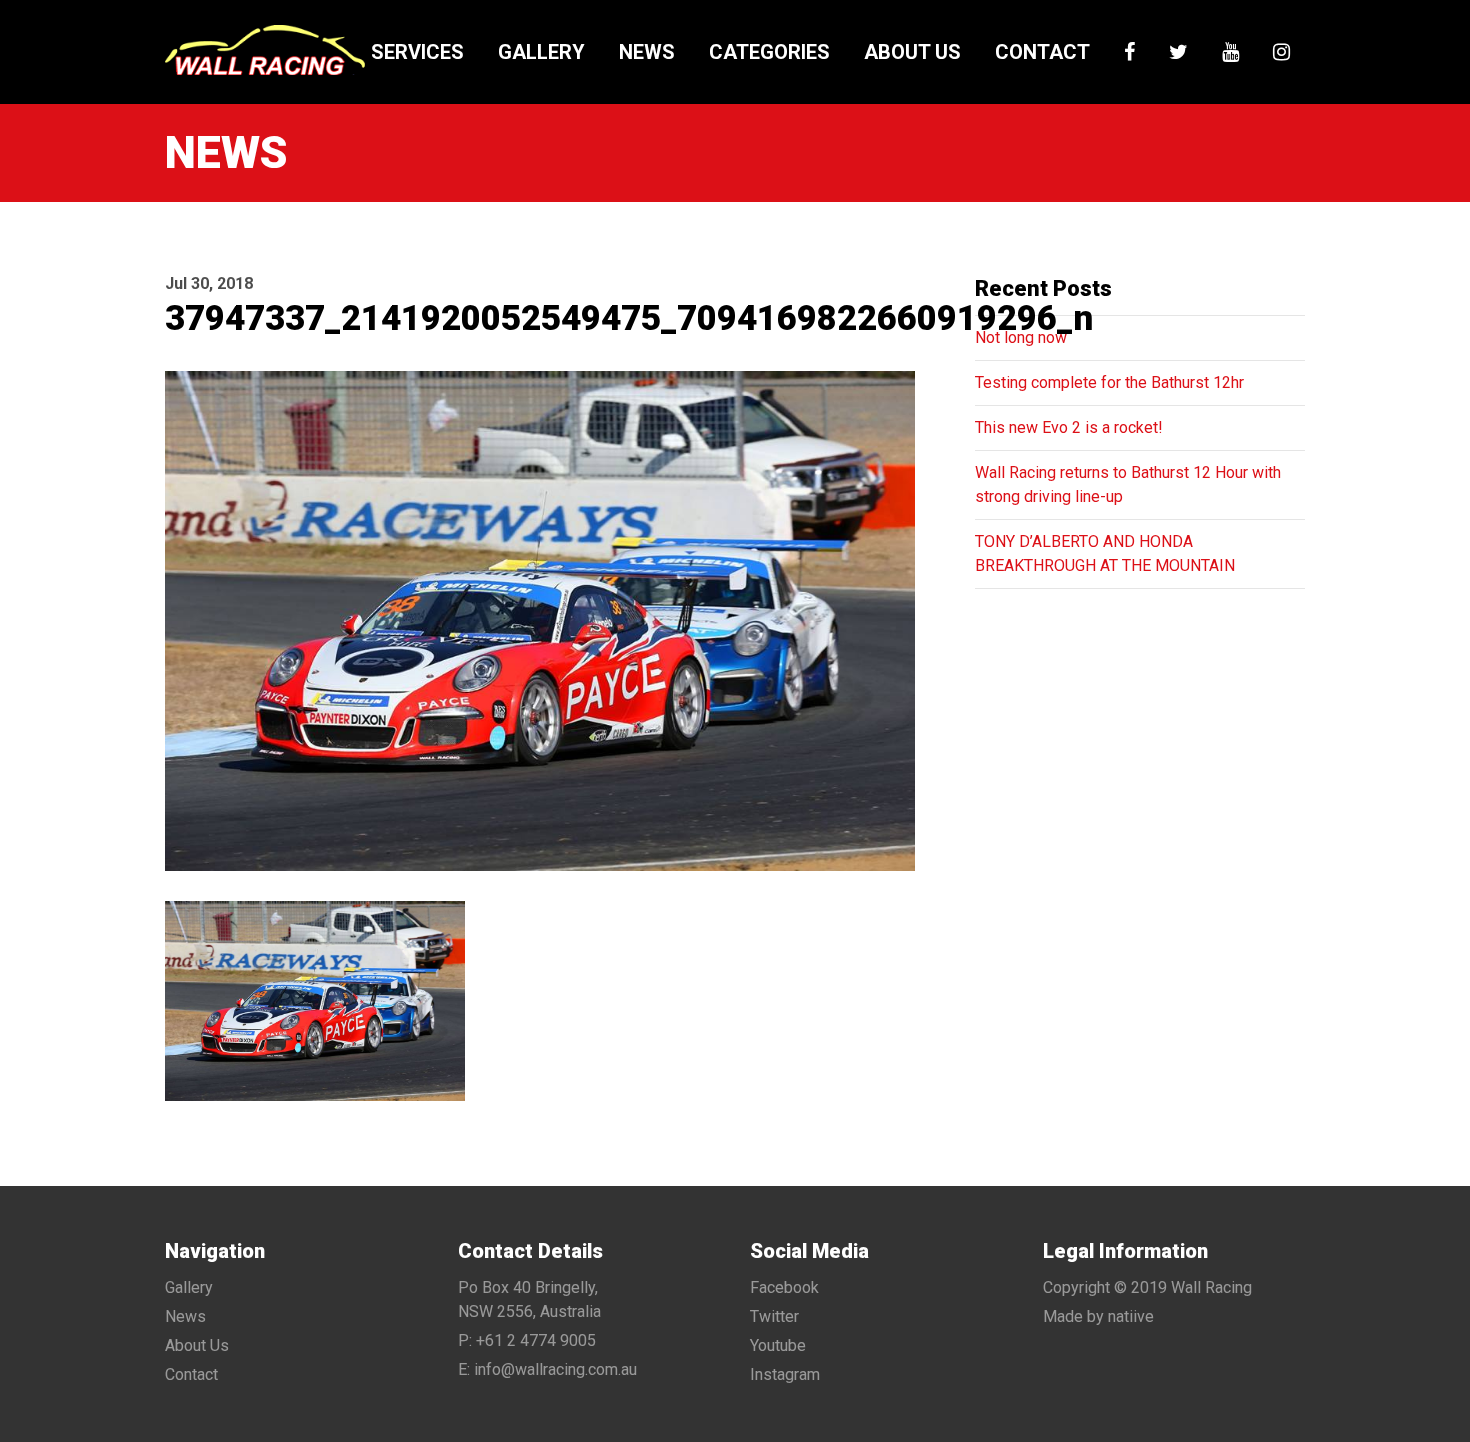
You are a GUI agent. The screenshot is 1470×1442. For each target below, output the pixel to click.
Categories (769, 52)
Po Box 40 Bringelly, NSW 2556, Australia (529, 1299)
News (647, 52)
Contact (1042, 52)
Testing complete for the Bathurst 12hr (1109, 382)
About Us (912, 52)
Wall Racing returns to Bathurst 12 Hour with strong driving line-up (1128, 484)
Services (417, 52)
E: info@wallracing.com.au (547, 1369)
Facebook (784, 1287)
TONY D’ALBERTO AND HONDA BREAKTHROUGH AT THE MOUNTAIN (1105, 553)
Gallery (541, 52)
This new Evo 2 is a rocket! (1069, 427)
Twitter (774, 1316)
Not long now (1021, 337)
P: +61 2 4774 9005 (527, 1340)
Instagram (785, 1374)
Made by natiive (1098, 1316)
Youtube (778, 1345)
